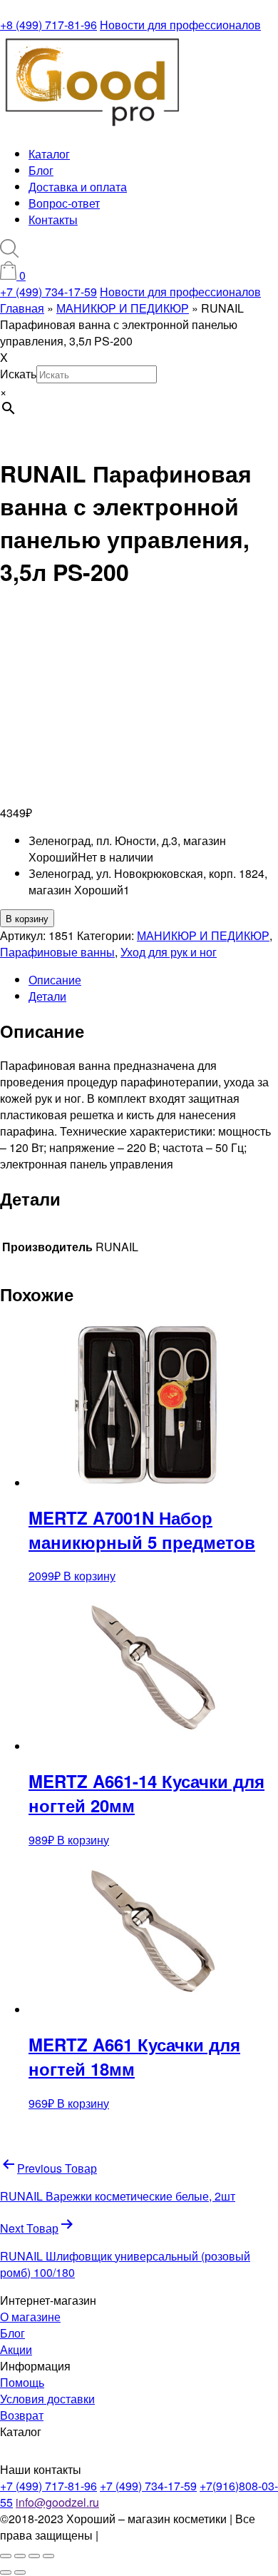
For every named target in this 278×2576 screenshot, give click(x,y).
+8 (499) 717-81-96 (48, 25)
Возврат (22, 2415)
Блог (41, 170)
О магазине (30, 2317)
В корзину (27, 918)
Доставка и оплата (78, 187)
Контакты (53, 219)
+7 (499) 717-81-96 (48, 2486)
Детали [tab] (47, 996)
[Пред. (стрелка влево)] (6, 2572)
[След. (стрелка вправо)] (20, 2572)
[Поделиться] (34, 2556)
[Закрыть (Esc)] (48, 2556)
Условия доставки (47, 2399)
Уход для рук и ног (169, 952)
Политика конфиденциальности (185, 2535)
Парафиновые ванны (57, 952)
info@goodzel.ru (57, 2502)
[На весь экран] (20, 2556)
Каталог (49, 154)
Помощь (22, 2382)
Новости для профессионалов (180, 25)
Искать (18, 374)
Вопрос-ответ (64, 203)
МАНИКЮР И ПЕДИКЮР (203, 935)
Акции (16, 2349)
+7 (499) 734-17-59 (48, 292)
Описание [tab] (55, 980)
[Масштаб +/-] (6, 2556)
